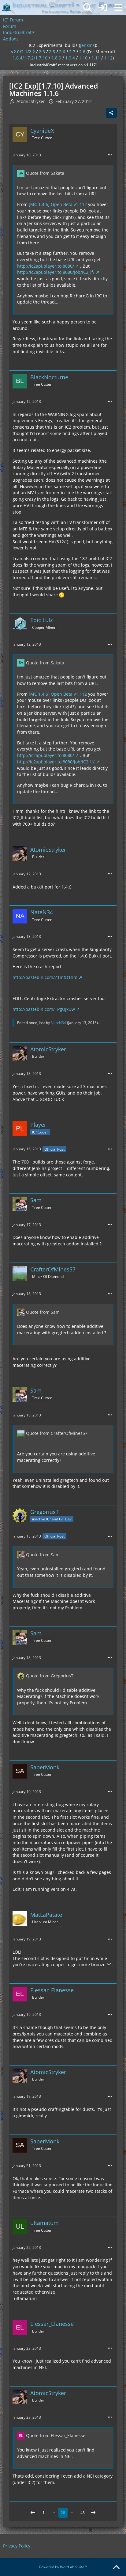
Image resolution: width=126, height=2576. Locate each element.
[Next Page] (93, 2513)
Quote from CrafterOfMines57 (57, 1433)
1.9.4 (70, 58)
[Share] (111, 113)
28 (63, 2513)
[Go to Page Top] (116, 2567)
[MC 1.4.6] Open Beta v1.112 (58, 204)
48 (83, 2513)
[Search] (87, 8)
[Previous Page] (33, 2513)
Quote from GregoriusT (50, 1676)
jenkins (87, 45)
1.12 (108, 58)
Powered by (63, 2567)
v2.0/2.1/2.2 (23, 52)
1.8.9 (56, 58)
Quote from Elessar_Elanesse (56, 2435)
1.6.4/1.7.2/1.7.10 (30, 58)
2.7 (72, 52)
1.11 (96, 58)
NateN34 (58, 1023)
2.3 (42, 52)
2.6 (62, 52)
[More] (110, 155)
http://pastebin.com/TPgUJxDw (44, 1009)
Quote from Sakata (45, 173)
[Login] (103, 8)
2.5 (52, 52)
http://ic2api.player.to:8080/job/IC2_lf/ (56, 272)
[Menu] (118, 8)
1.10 (83, 58)
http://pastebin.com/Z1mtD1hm (45, 977)
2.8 (82, 52)
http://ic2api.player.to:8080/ (46, 266)
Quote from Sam (43, 1312)
